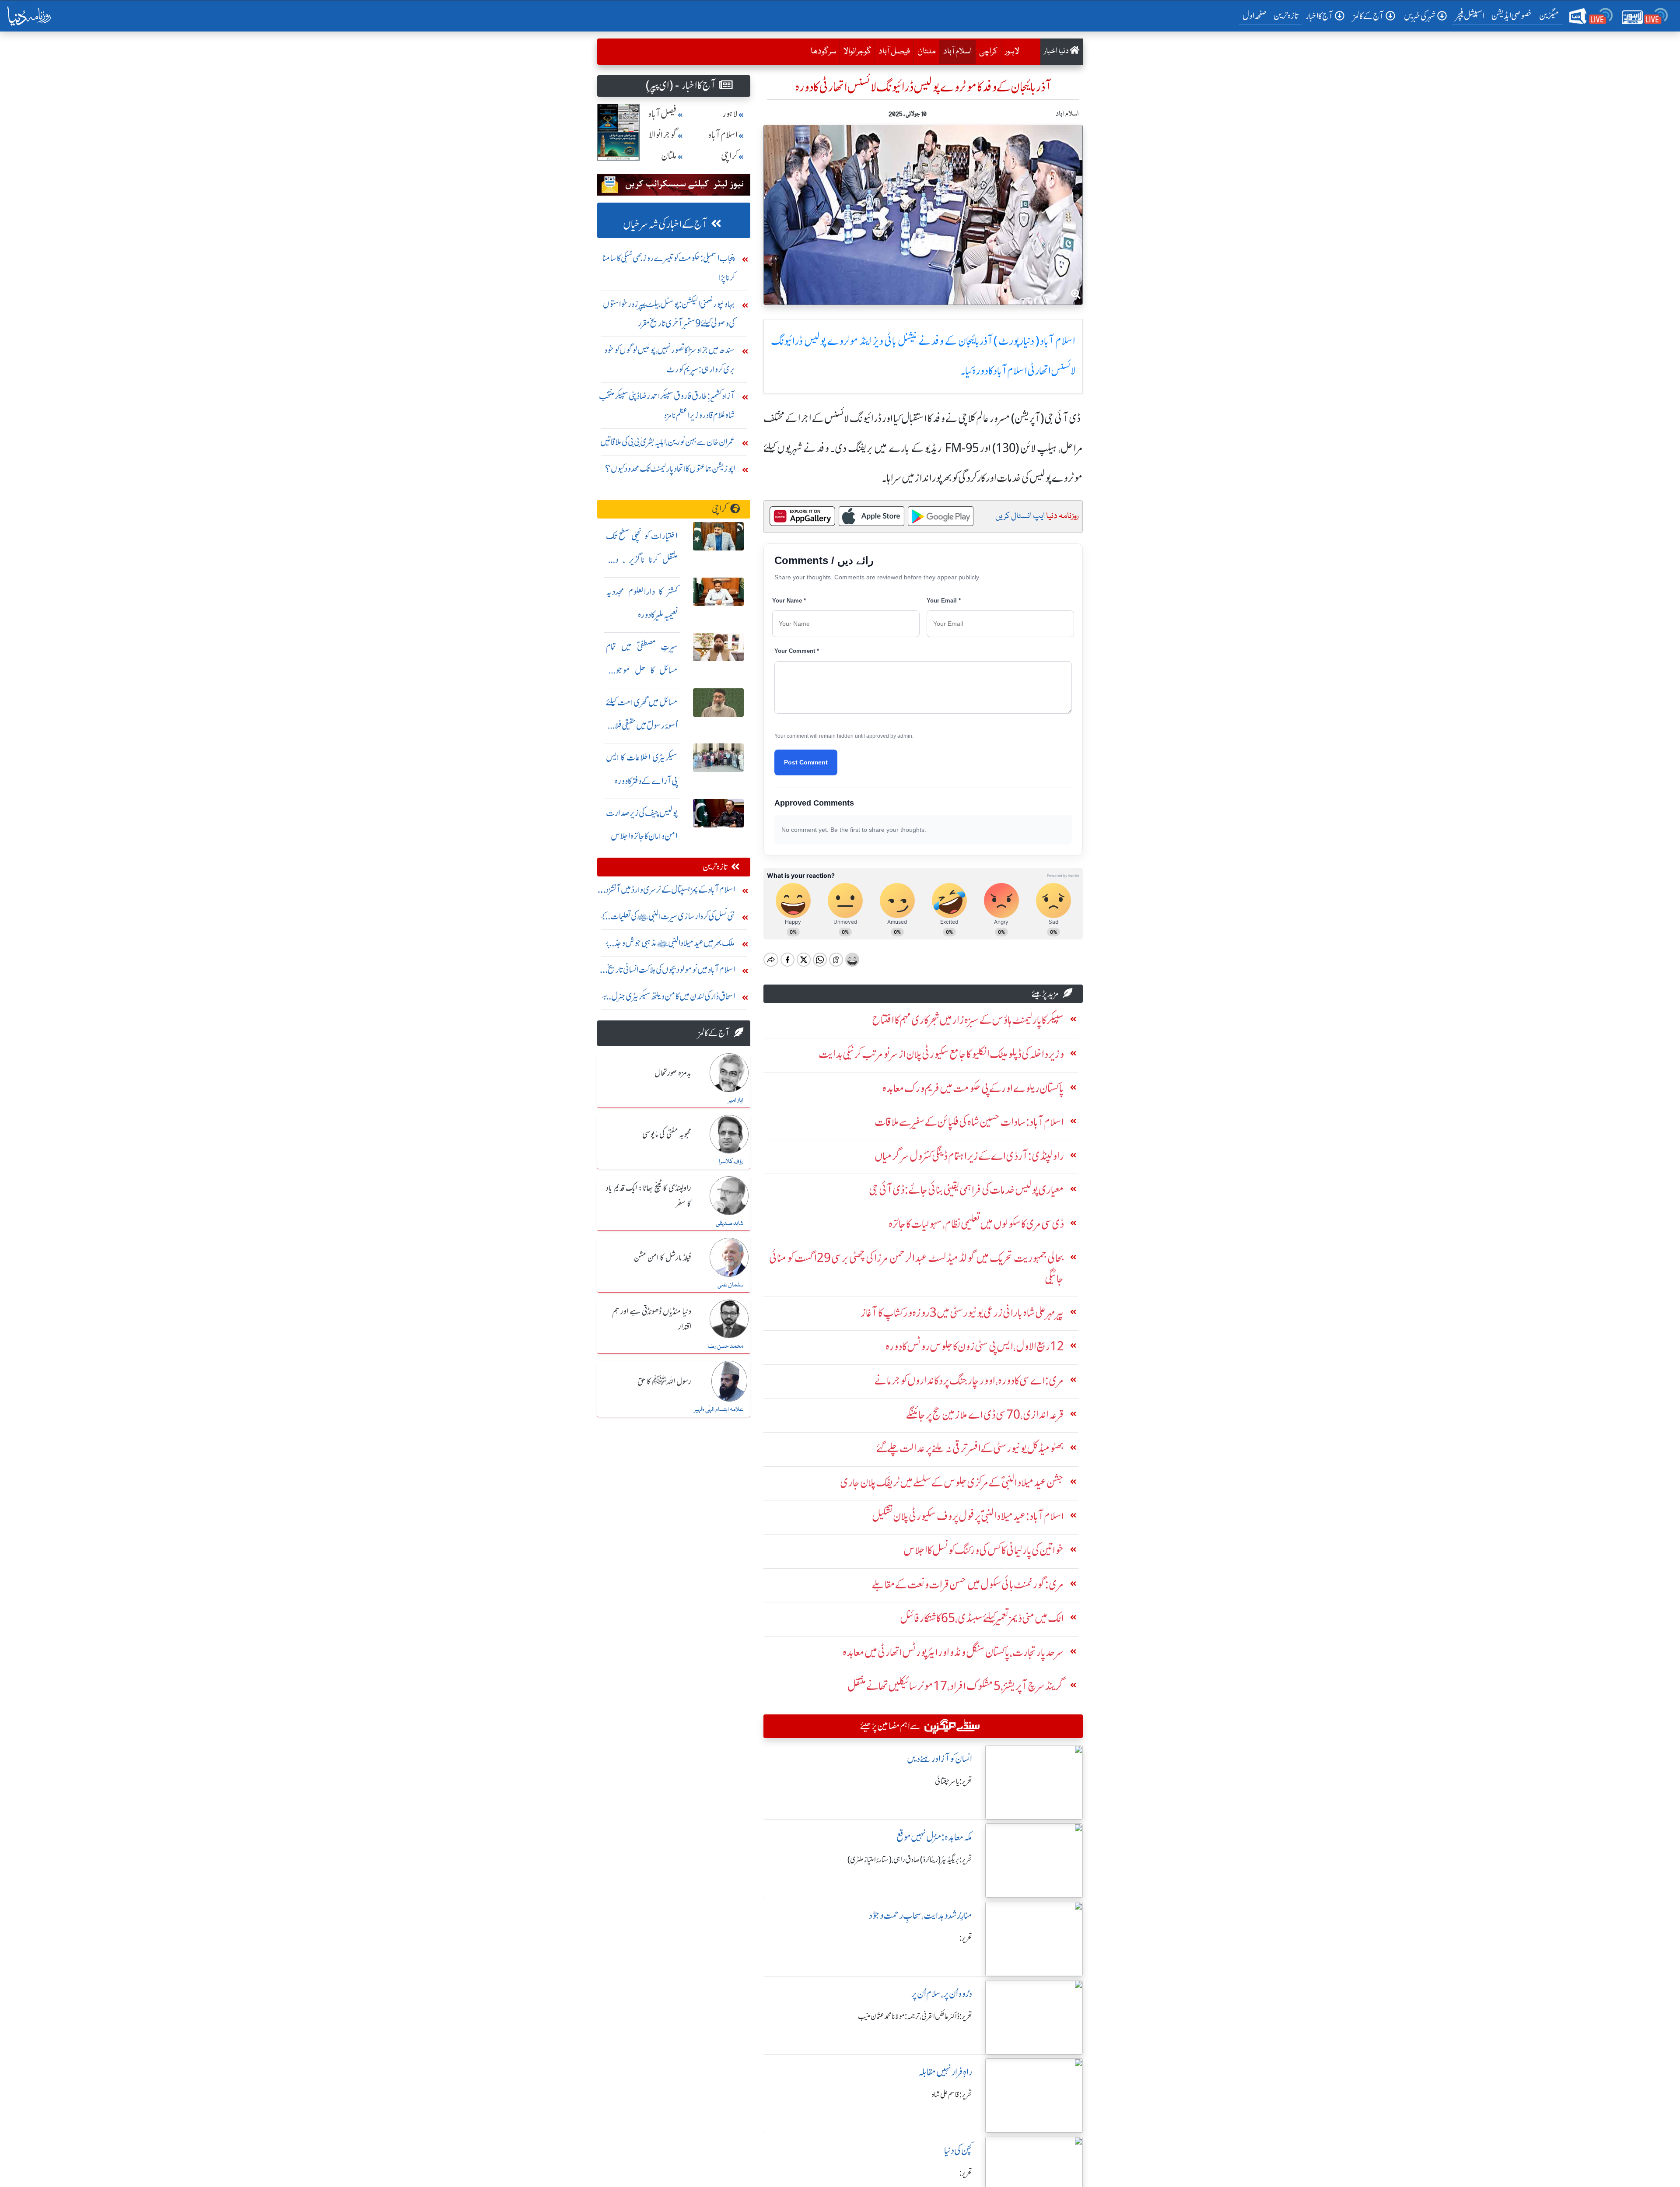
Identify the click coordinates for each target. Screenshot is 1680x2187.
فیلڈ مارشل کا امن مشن (663, 1258)
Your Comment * (797, 651)
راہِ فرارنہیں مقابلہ (945, 2072)
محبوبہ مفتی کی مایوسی (667, 1135)
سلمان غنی (730, 1285)
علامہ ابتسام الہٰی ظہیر (719, 1410)
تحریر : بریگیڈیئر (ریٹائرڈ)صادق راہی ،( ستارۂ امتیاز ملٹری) (910, 1860)
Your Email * (944, 601)
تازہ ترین (1286, 16)
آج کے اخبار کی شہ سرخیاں (665, 224)
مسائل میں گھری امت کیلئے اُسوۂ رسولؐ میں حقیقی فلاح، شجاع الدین (642, 726)
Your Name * (789, 601)
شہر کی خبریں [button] (1420, 16)
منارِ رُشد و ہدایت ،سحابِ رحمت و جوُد (920, 1915)
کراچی (988, 52)
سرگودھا (823, 52)
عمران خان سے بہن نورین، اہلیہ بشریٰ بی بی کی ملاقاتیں (668, 442)
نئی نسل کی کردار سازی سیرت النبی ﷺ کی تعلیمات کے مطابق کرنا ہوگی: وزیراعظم (668, 918)
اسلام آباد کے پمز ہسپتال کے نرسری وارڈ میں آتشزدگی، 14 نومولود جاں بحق (666, 892)
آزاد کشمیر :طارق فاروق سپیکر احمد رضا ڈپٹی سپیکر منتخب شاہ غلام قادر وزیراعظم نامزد (667, 405)
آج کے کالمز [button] (1368, 16)
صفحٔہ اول (1256, 15)
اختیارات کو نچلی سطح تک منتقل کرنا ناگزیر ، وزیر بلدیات (642, 559)
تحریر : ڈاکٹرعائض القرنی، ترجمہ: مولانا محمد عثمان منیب (915, 2016)
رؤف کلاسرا (731, 1162)
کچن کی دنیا (958, 2150)
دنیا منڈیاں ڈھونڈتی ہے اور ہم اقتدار (652, 1320)
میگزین (1549, 16)
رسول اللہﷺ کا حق (664, 1382)
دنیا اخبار (1057, 51)
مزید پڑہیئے (1045, 994)
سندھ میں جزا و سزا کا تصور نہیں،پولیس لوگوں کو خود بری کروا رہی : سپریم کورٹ (670, 359)
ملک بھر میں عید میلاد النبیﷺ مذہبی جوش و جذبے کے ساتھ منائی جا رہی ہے (670, 945)
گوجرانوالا (857, 52)
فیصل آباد (894, 52)
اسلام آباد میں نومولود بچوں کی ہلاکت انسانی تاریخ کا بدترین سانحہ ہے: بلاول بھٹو (669, 972)
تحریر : (966, 1938)
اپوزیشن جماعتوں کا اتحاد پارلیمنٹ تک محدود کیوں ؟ (670, 468)
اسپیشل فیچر (1470, 16)
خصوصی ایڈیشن (1512, 16)
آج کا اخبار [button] (1319, 16)
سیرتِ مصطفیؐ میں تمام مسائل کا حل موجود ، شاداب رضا (642, 670)
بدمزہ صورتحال (673, 1073)
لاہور (1012, 52)
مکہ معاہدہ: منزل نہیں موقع (934, 1837)
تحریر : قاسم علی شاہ (952, 2095)
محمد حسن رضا (725, 1346)
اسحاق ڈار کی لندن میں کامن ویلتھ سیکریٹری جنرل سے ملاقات (668, 998)
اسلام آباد (955, 51)
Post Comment (806, 762)
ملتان (927, 52)
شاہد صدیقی (730, 1223)
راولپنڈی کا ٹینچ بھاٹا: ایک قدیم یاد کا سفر (649, 1196)
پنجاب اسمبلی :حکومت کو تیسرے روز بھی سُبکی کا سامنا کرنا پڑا (669, 268)
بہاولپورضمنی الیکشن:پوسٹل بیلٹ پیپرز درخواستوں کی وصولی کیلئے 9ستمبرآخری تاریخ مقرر (669, 314)
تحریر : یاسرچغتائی (954, 1781)
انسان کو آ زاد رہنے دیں (940, 1759)
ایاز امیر (736, 1101)
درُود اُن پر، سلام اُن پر (942, 1994)
